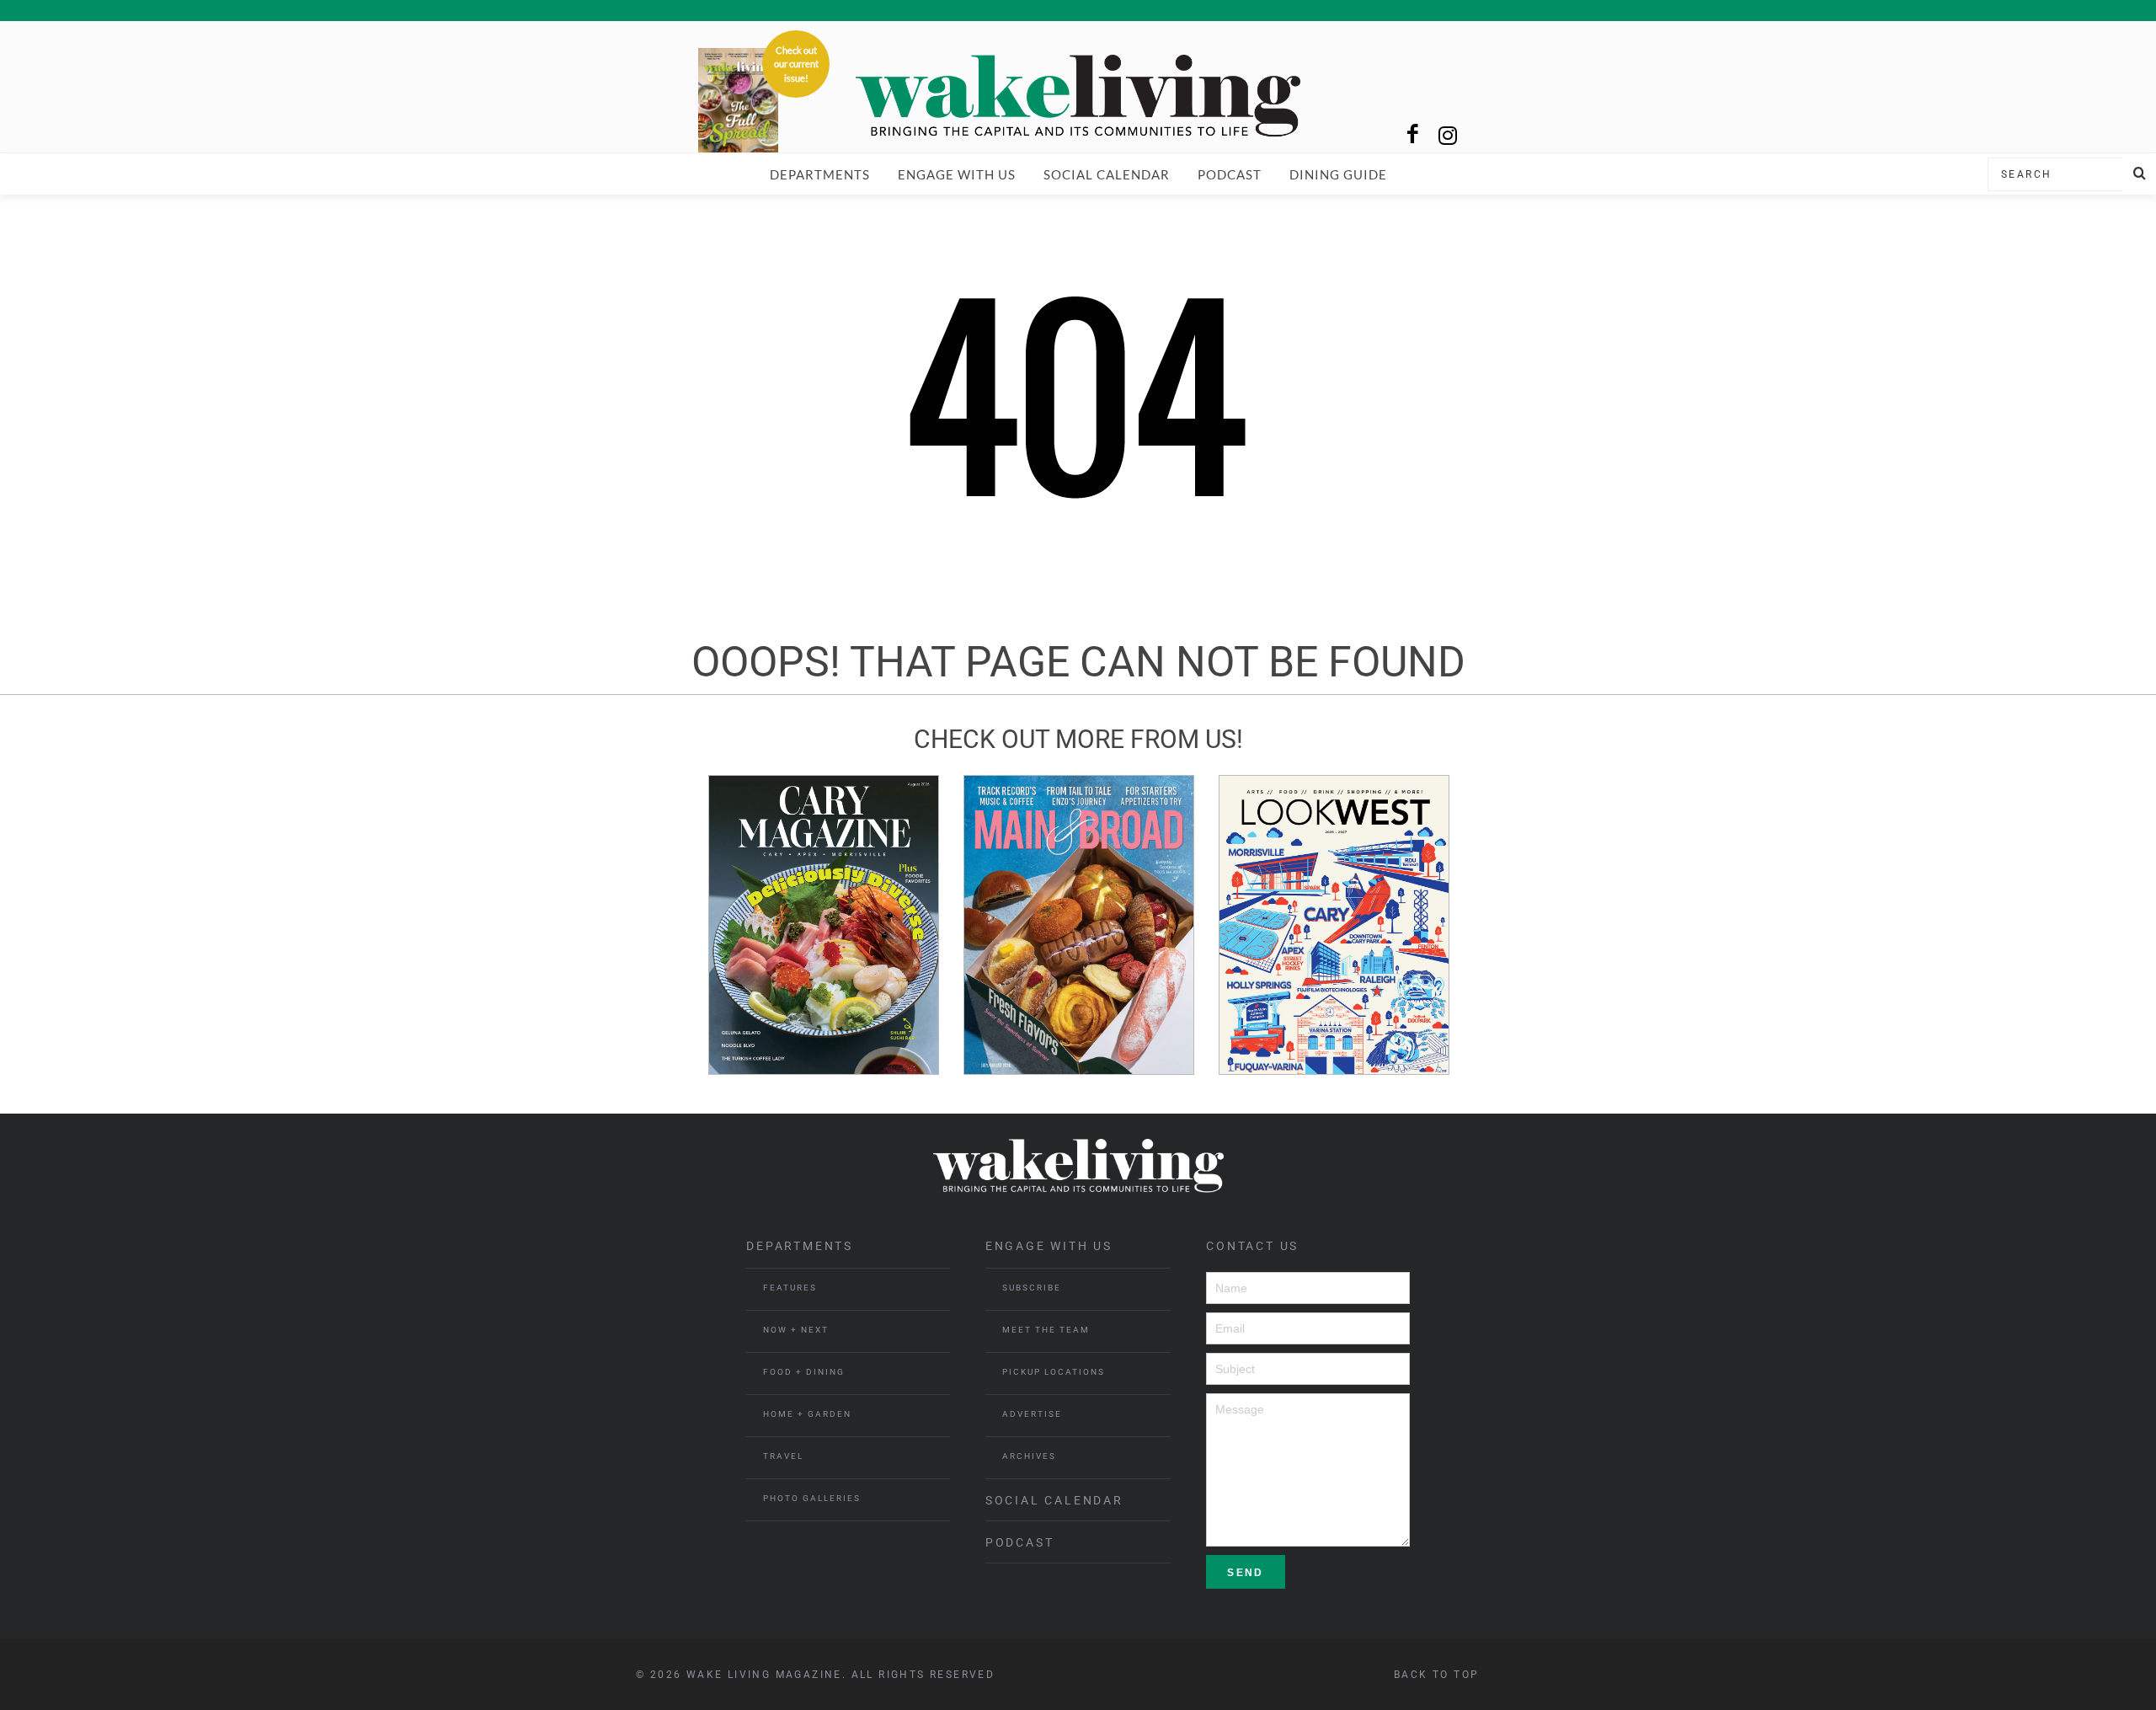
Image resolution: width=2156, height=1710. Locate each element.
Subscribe (1032, 1288)
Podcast (1230, 174)
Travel (783, 1456)
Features (790, 1288)
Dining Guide (1338, 174)
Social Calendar (1107, 174)
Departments (820, 174)
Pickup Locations (1054, 1372)
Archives (1029, 1456)
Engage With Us (957, 174)
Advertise (1032, 1414)
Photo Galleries (812, 1498)
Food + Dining (804, 1372)
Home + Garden (807, 1414)
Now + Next (796, 1330)
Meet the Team (1046, 1330)
